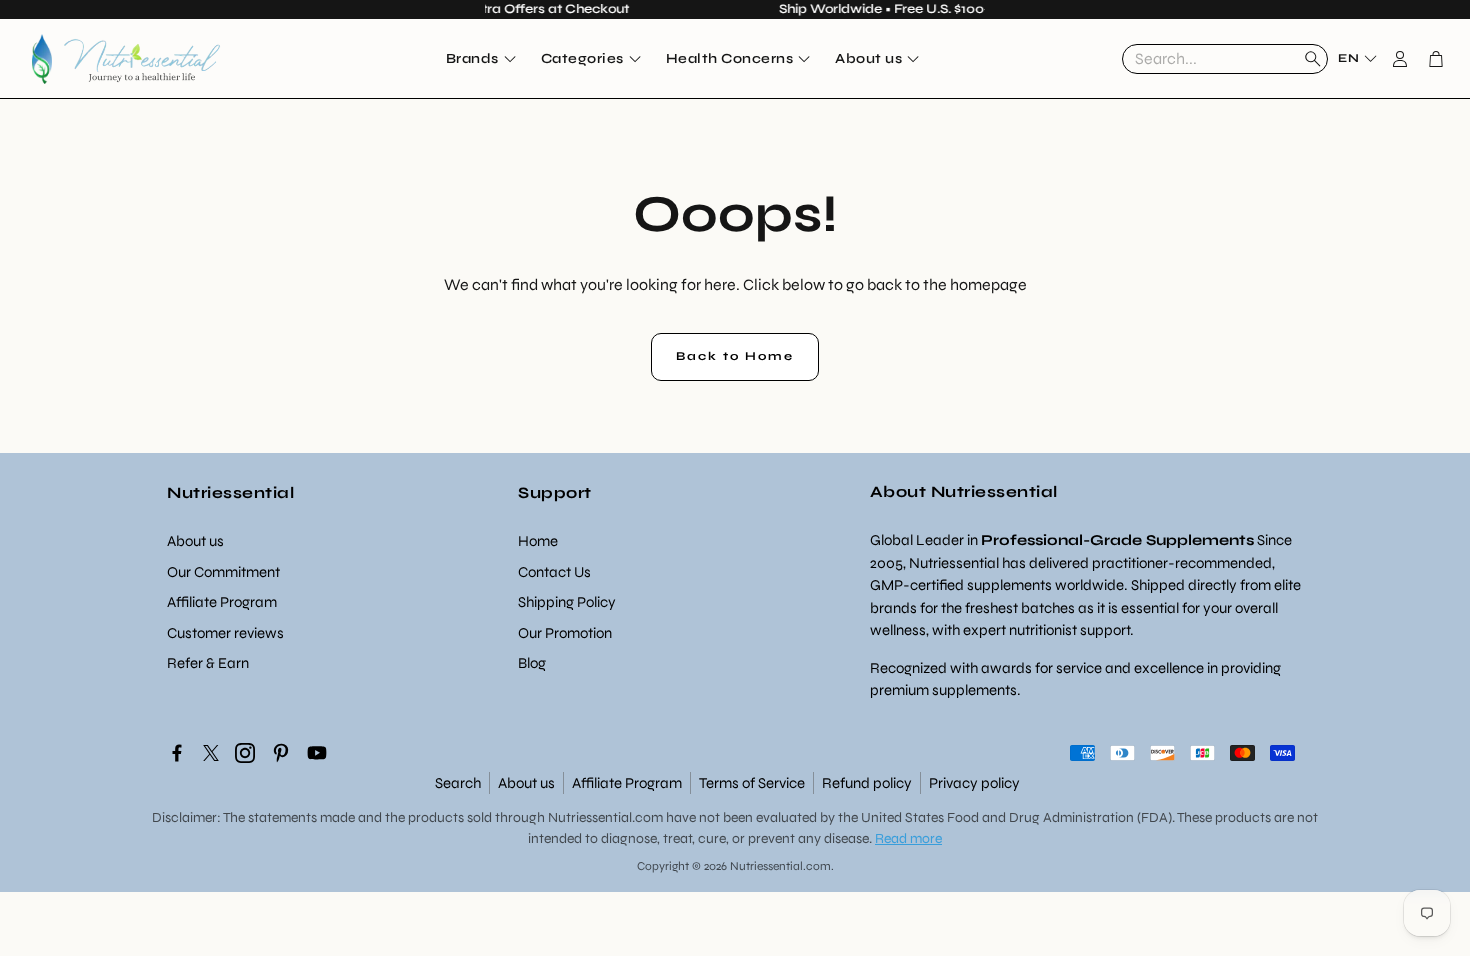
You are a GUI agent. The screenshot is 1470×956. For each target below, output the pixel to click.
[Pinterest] (281, 753)
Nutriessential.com (605, 817)
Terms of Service (752, 783)
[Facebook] (177, 753)
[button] (1225, 59)
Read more (908, 838)
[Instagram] (245, 753)
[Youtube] (317, 753)
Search (458, 783)
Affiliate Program (627, 783)
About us (526, 783)
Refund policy (867, 783)
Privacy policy (974, 783)
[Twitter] (211, 753)
